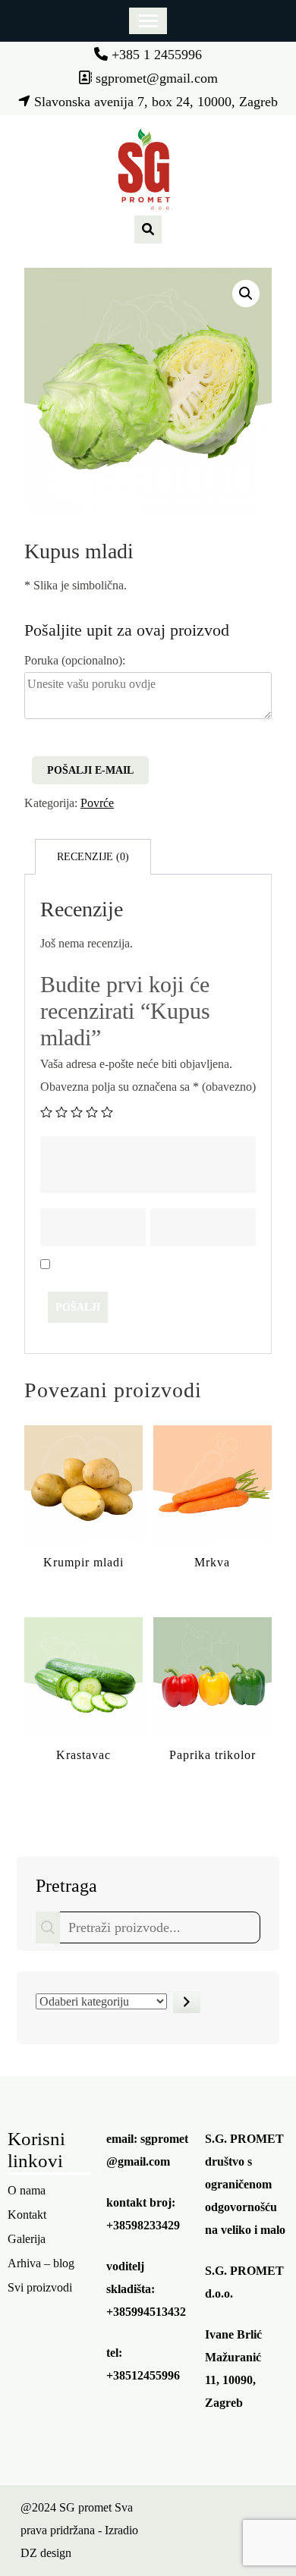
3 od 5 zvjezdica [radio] (77, 1112)
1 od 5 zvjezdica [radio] (46, 1112)
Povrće (97, 803)
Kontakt (27, 2215)
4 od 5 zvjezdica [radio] (92, 1112)
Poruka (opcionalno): (75, 660)
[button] (246, 294)
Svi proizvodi (40, 2287)
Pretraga (66, 1886)
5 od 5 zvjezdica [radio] (107, 1112)
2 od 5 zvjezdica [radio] (61, 1112)
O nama (27, 2190)
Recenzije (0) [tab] (93, 857)
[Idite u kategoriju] (187, 2002)
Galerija (27, 2239)
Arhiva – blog (41, 2263)
